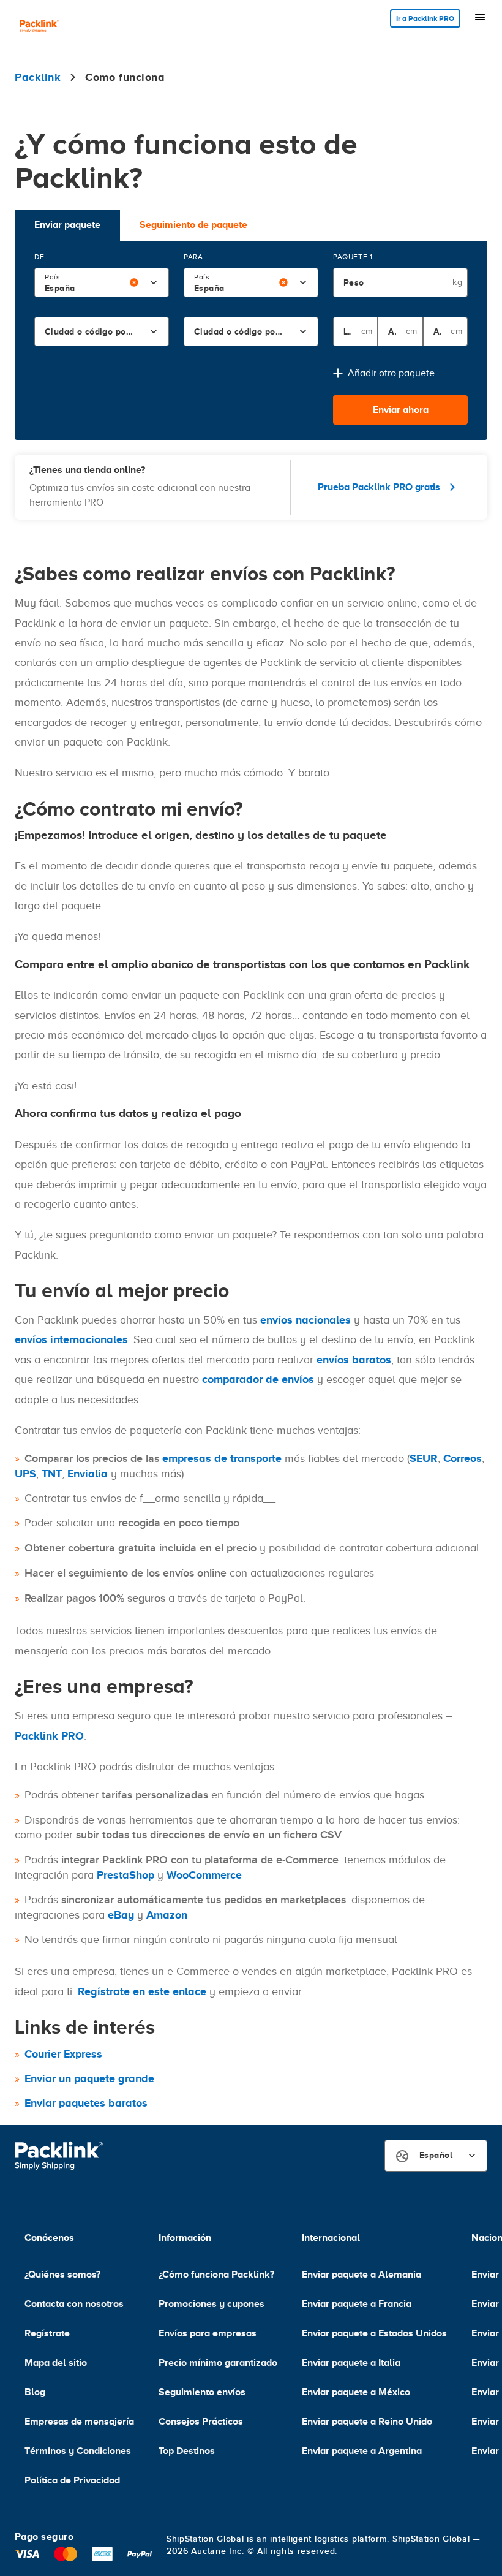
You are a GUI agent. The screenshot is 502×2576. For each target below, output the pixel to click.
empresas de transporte (222, 1458)
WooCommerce (204, 1875)
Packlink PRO (49, 1736)
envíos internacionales (71, 1339)
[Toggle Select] (154, 282)
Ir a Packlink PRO (425, 18)
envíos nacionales (305, 1320)
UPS (25, 1474)
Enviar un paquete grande (89, 2078)
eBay (121, 1915)
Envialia (88, 1474)
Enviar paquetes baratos (86, 2103)
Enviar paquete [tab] (67, 225)
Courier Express (63, 2054)
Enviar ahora (401, 410)
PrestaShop (125, 1875)
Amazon (167, 1915)
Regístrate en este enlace (142, 1991)
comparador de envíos (258, 1379)
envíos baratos (354, 1360)
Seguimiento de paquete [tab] (193, 225)
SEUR (424, 1458)
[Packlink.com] (39, 27)
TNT (52, 1474)
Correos (463, 1458)
